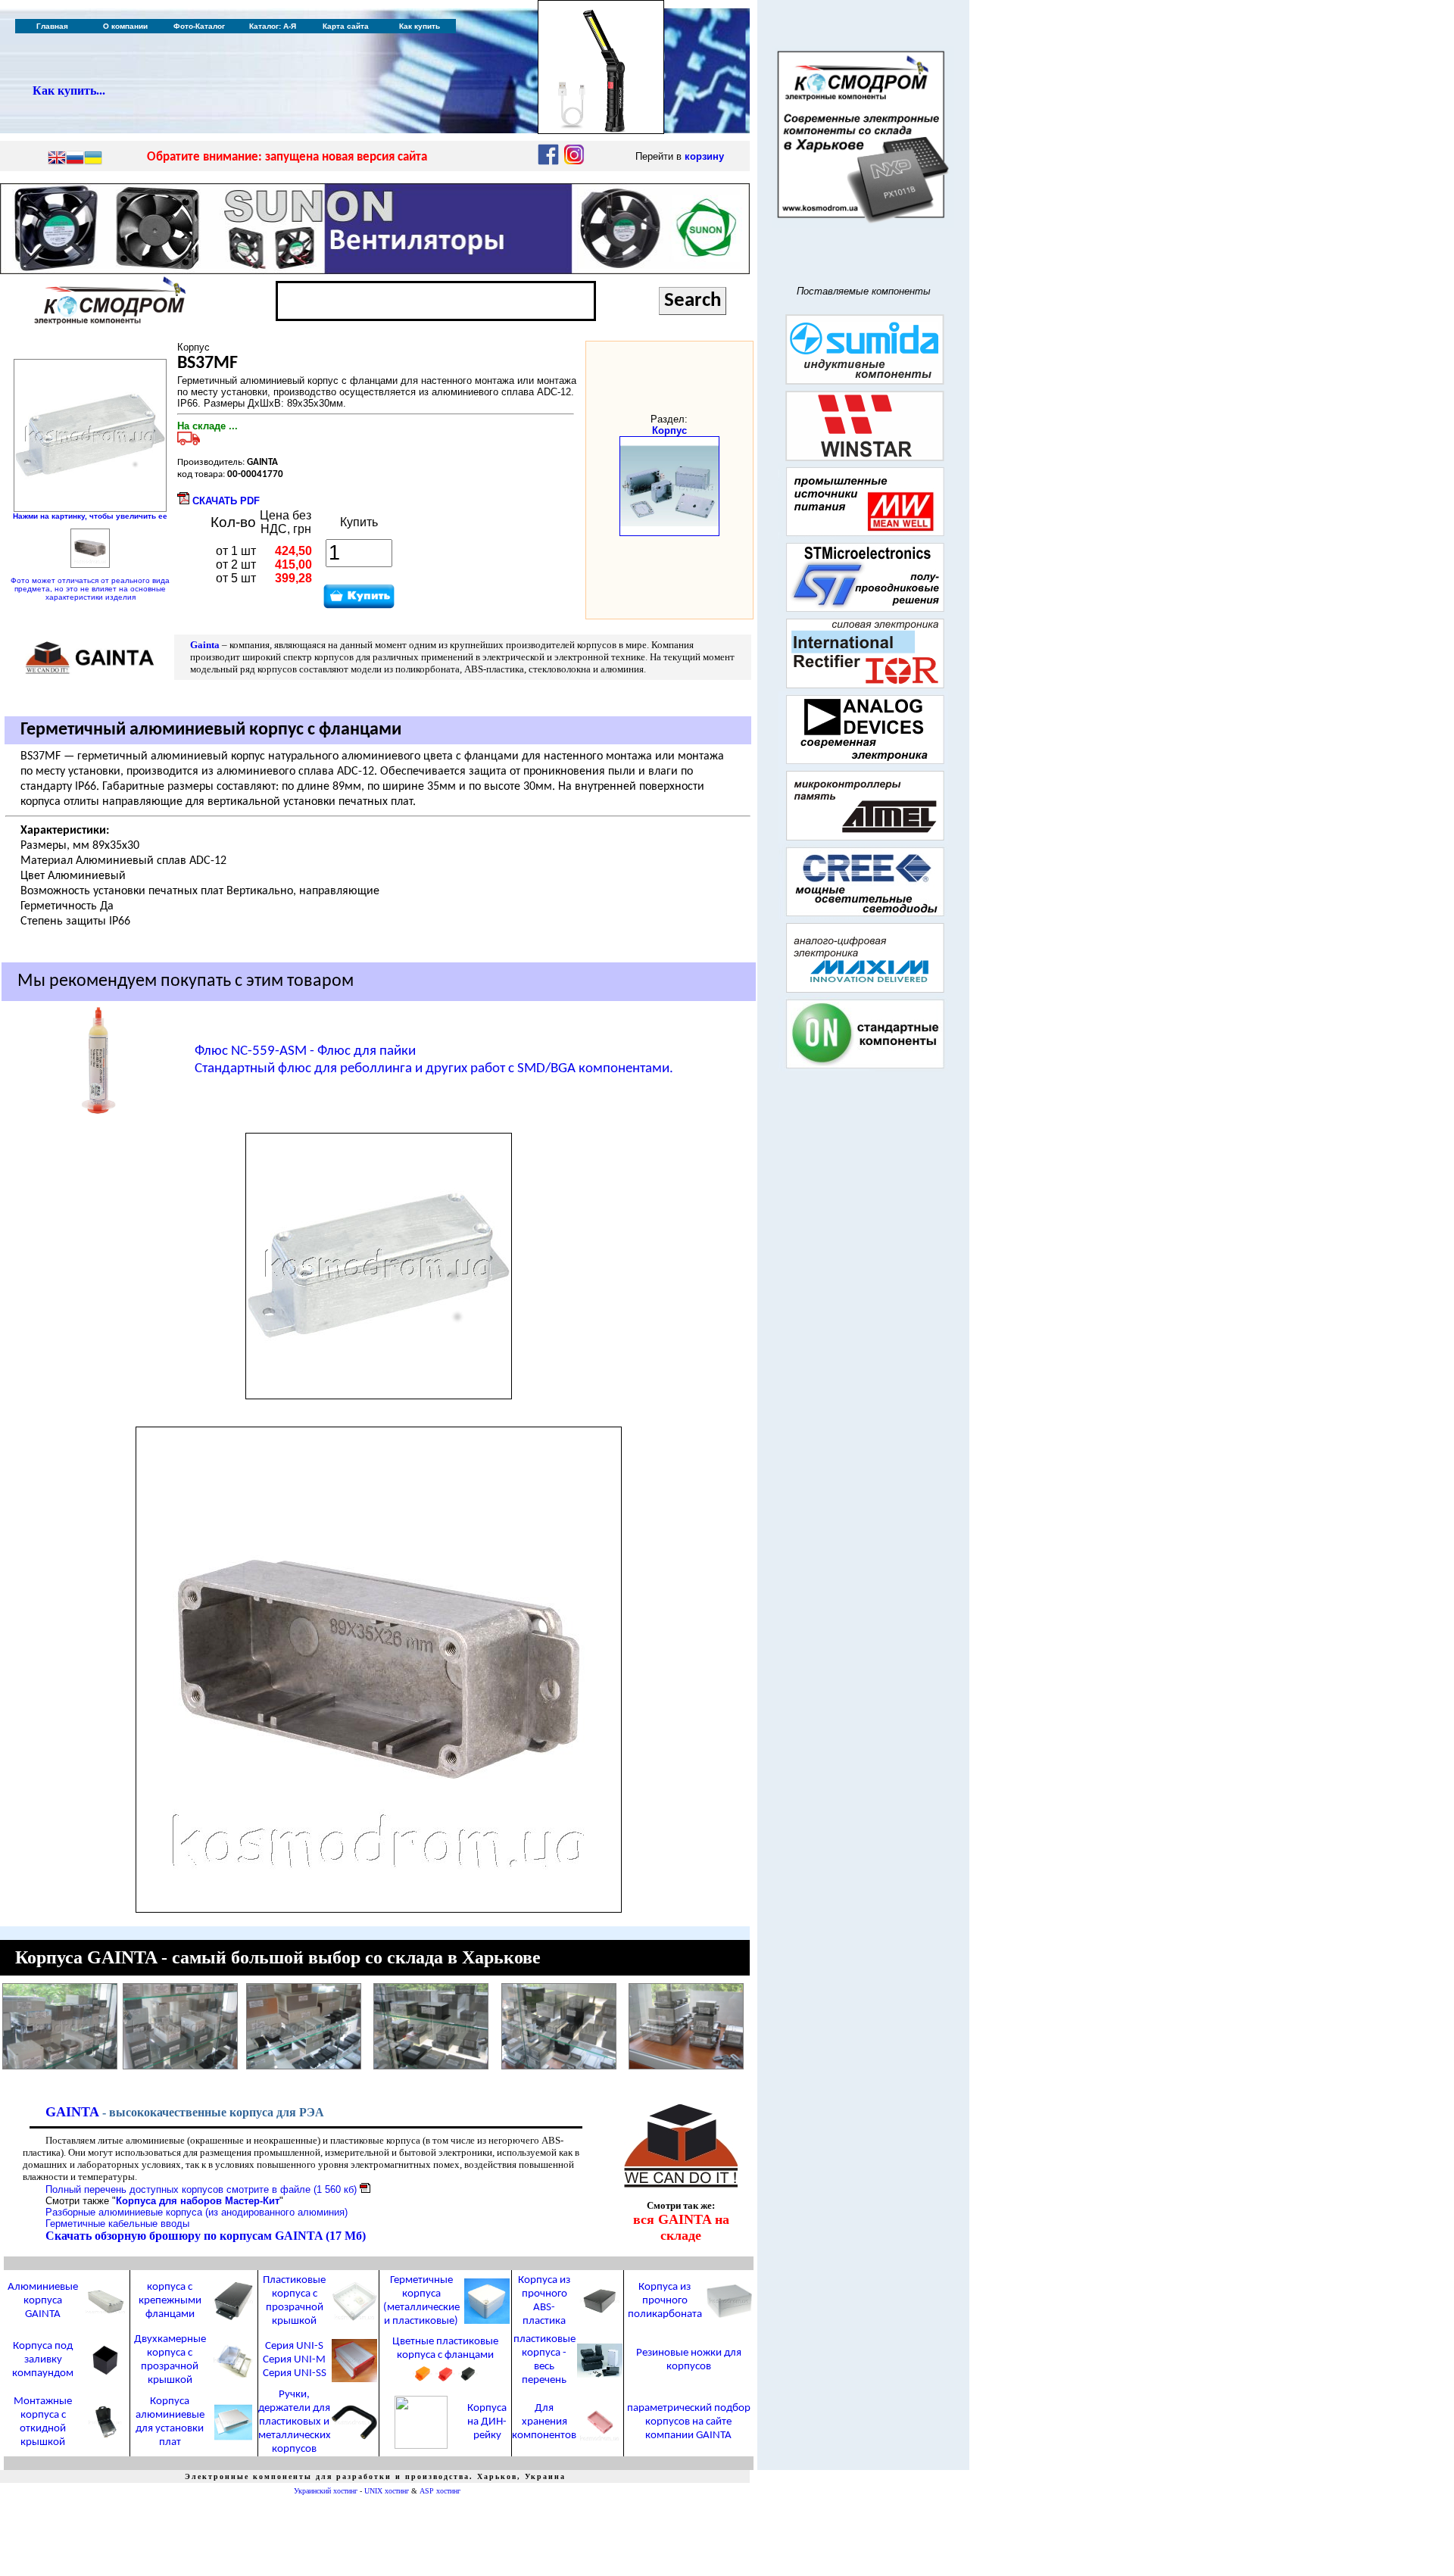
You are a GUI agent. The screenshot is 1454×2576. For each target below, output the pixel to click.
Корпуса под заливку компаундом (43, 2360)
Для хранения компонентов (544, 2422)
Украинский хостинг (326, 2491)
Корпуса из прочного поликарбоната (665, 2301)
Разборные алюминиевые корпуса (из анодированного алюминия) (197, 2212)
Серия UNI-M (294, 2360)
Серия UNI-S (294, 2346)
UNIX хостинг (387, 2491)
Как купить (420, 26)
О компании (125, 26)
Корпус (669, 430)
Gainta (206, 645)
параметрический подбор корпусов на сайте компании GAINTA (689, 2422)
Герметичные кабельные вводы (117, 2224)
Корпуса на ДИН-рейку (487, 2422)
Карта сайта (346, 26)
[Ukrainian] (93, 159)
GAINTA (72, 2112)
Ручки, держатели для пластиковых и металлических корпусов (295, 2422)
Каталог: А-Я (273, 26)
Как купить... (69, 90)
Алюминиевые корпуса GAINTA (43, 2301)
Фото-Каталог (199, 26)
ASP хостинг (440, 2491)
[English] (57, 159)
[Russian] (75, 159)
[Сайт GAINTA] (681, 2183)
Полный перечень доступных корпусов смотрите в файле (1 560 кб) (201, 2189)
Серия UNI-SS (295, 2373)
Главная (52, 26)
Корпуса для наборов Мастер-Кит (198, 2201)
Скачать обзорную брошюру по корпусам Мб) (206, 2236)
